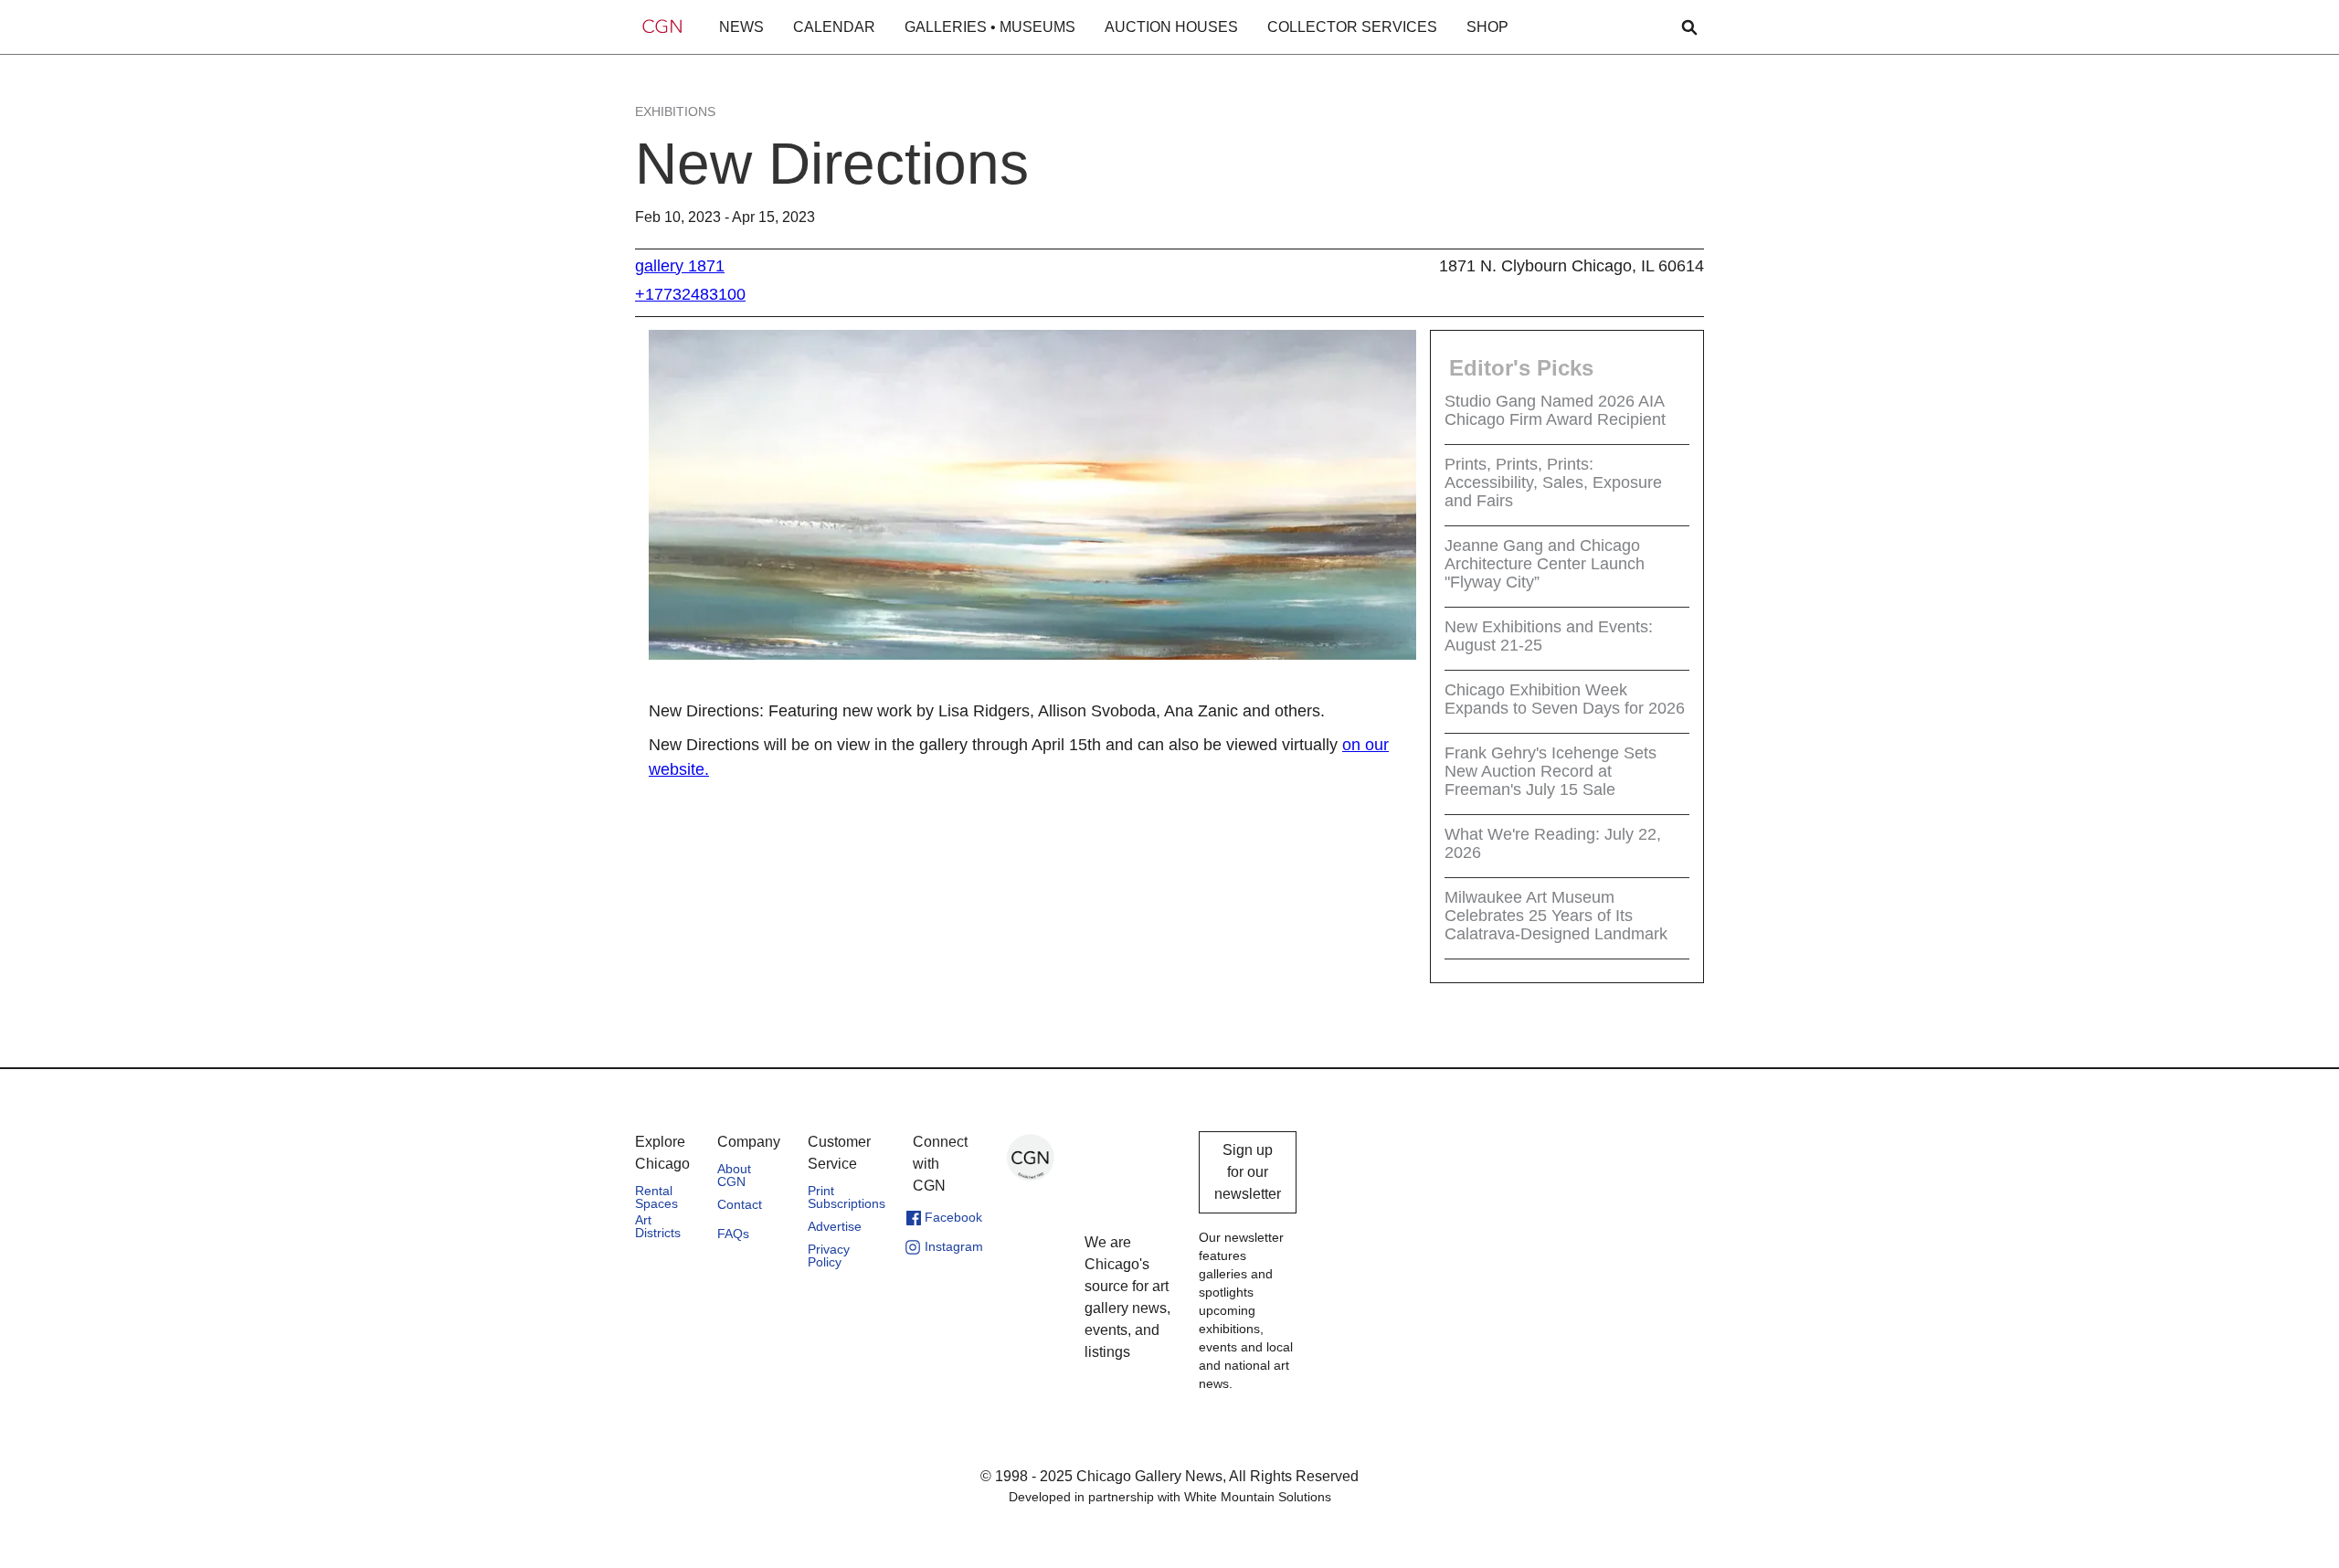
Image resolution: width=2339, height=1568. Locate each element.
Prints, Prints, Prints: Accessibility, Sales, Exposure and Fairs (1553, 482)
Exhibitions (675, 111)
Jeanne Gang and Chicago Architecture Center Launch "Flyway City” (1545, 564)
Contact (740, 1204)
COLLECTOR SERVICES (1352, 27)
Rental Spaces (656, 1197)
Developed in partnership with (1170, 1497)
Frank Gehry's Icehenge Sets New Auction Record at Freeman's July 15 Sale (1551, 771)
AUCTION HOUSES (1171, 27)
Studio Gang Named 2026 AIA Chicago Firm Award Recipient (1555, 410)
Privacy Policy (829, 1255)
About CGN (734, 1175)
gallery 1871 (680, 266)
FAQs (733, 1234)
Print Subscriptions (847, 1197)
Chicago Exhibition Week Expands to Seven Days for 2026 (1565, 699)
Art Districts (658, 1226)
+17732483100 (690, 294)
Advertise (835, 1226)
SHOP (1487, 27)
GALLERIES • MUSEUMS (990, 27)
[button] (741, 27)
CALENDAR (834, 27)
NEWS (741, 27)
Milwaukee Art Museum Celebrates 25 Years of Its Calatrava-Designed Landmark (1556, 916)
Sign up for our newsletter (1248, 1172)
